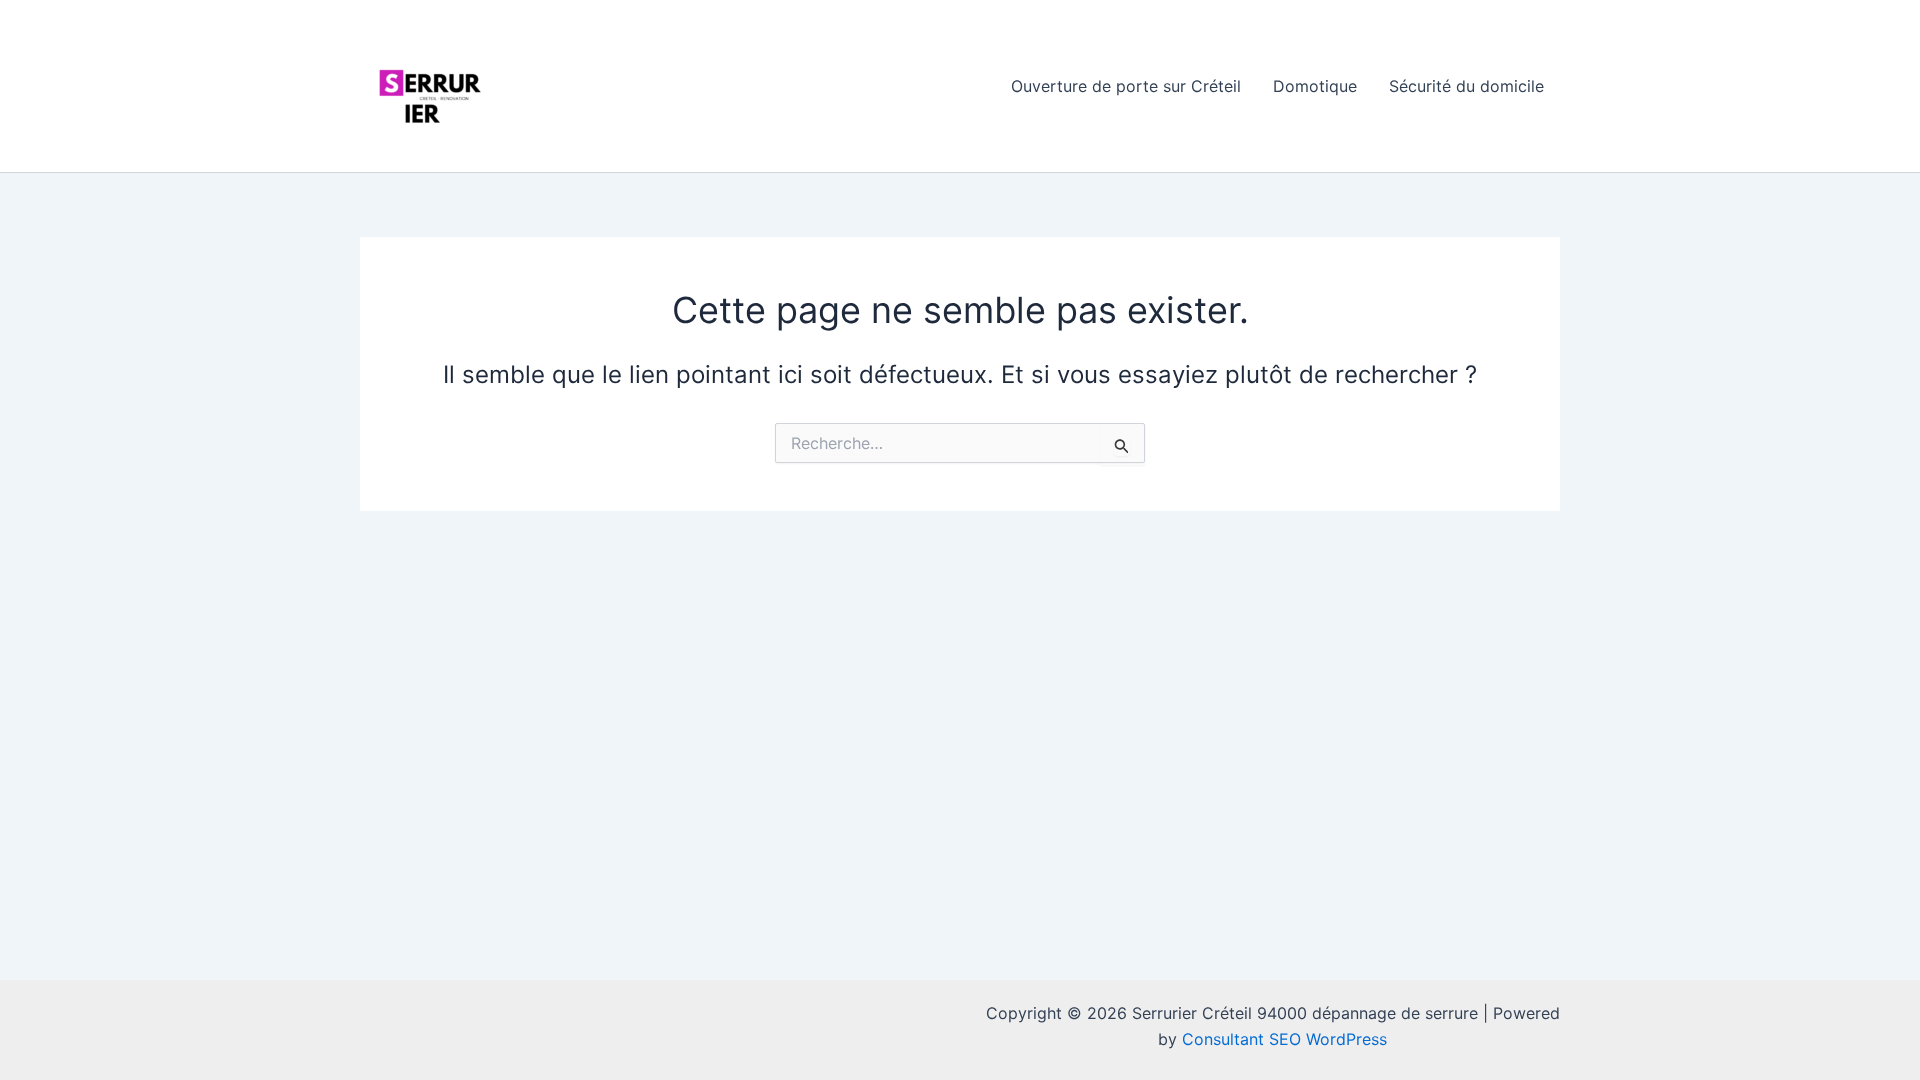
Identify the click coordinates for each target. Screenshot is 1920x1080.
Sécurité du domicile (1466, 86)
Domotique (1315, 86)
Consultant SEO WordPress (1284, 1039)
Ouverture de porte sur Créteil (1126, 86)
